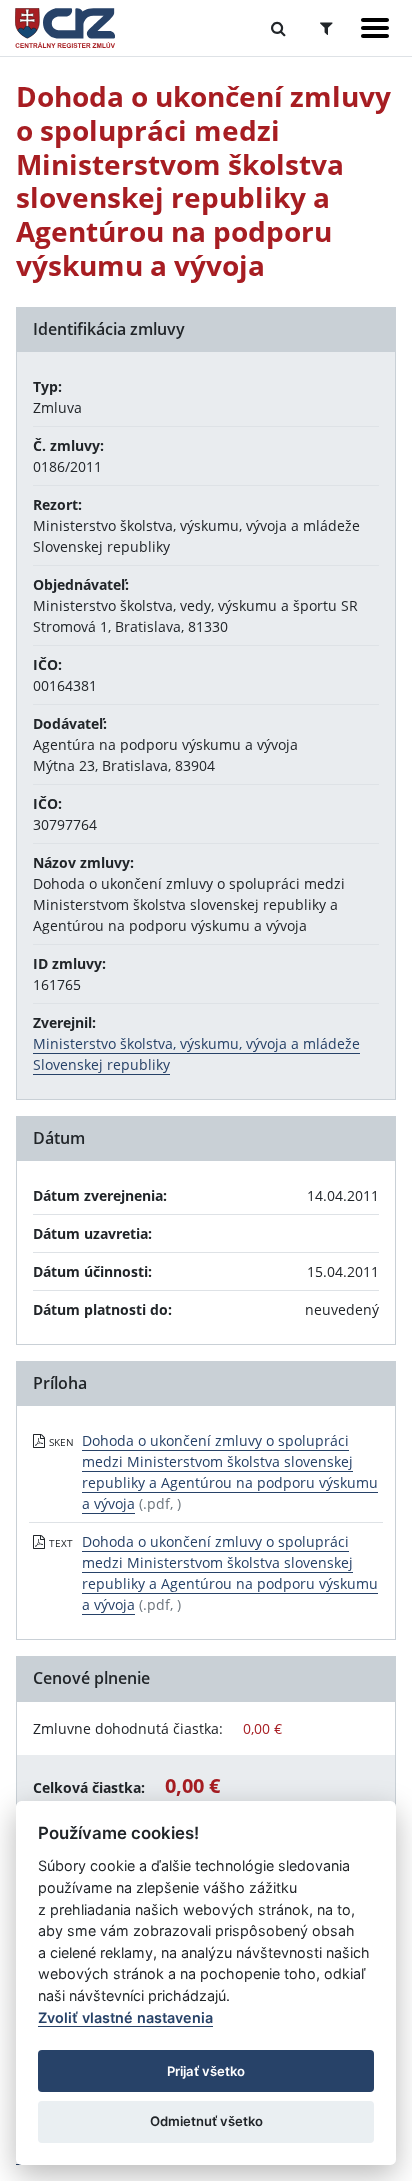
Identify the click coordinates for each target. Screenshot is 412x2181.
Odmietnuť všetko (206, 2121)
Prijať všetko (206, 2071)
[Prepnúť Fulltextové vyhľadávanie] (278, 28)
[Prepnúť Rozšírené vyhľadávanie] (326, 28)
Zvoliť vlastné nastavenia (125, 2017)
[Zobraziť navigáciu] (375, 28)
